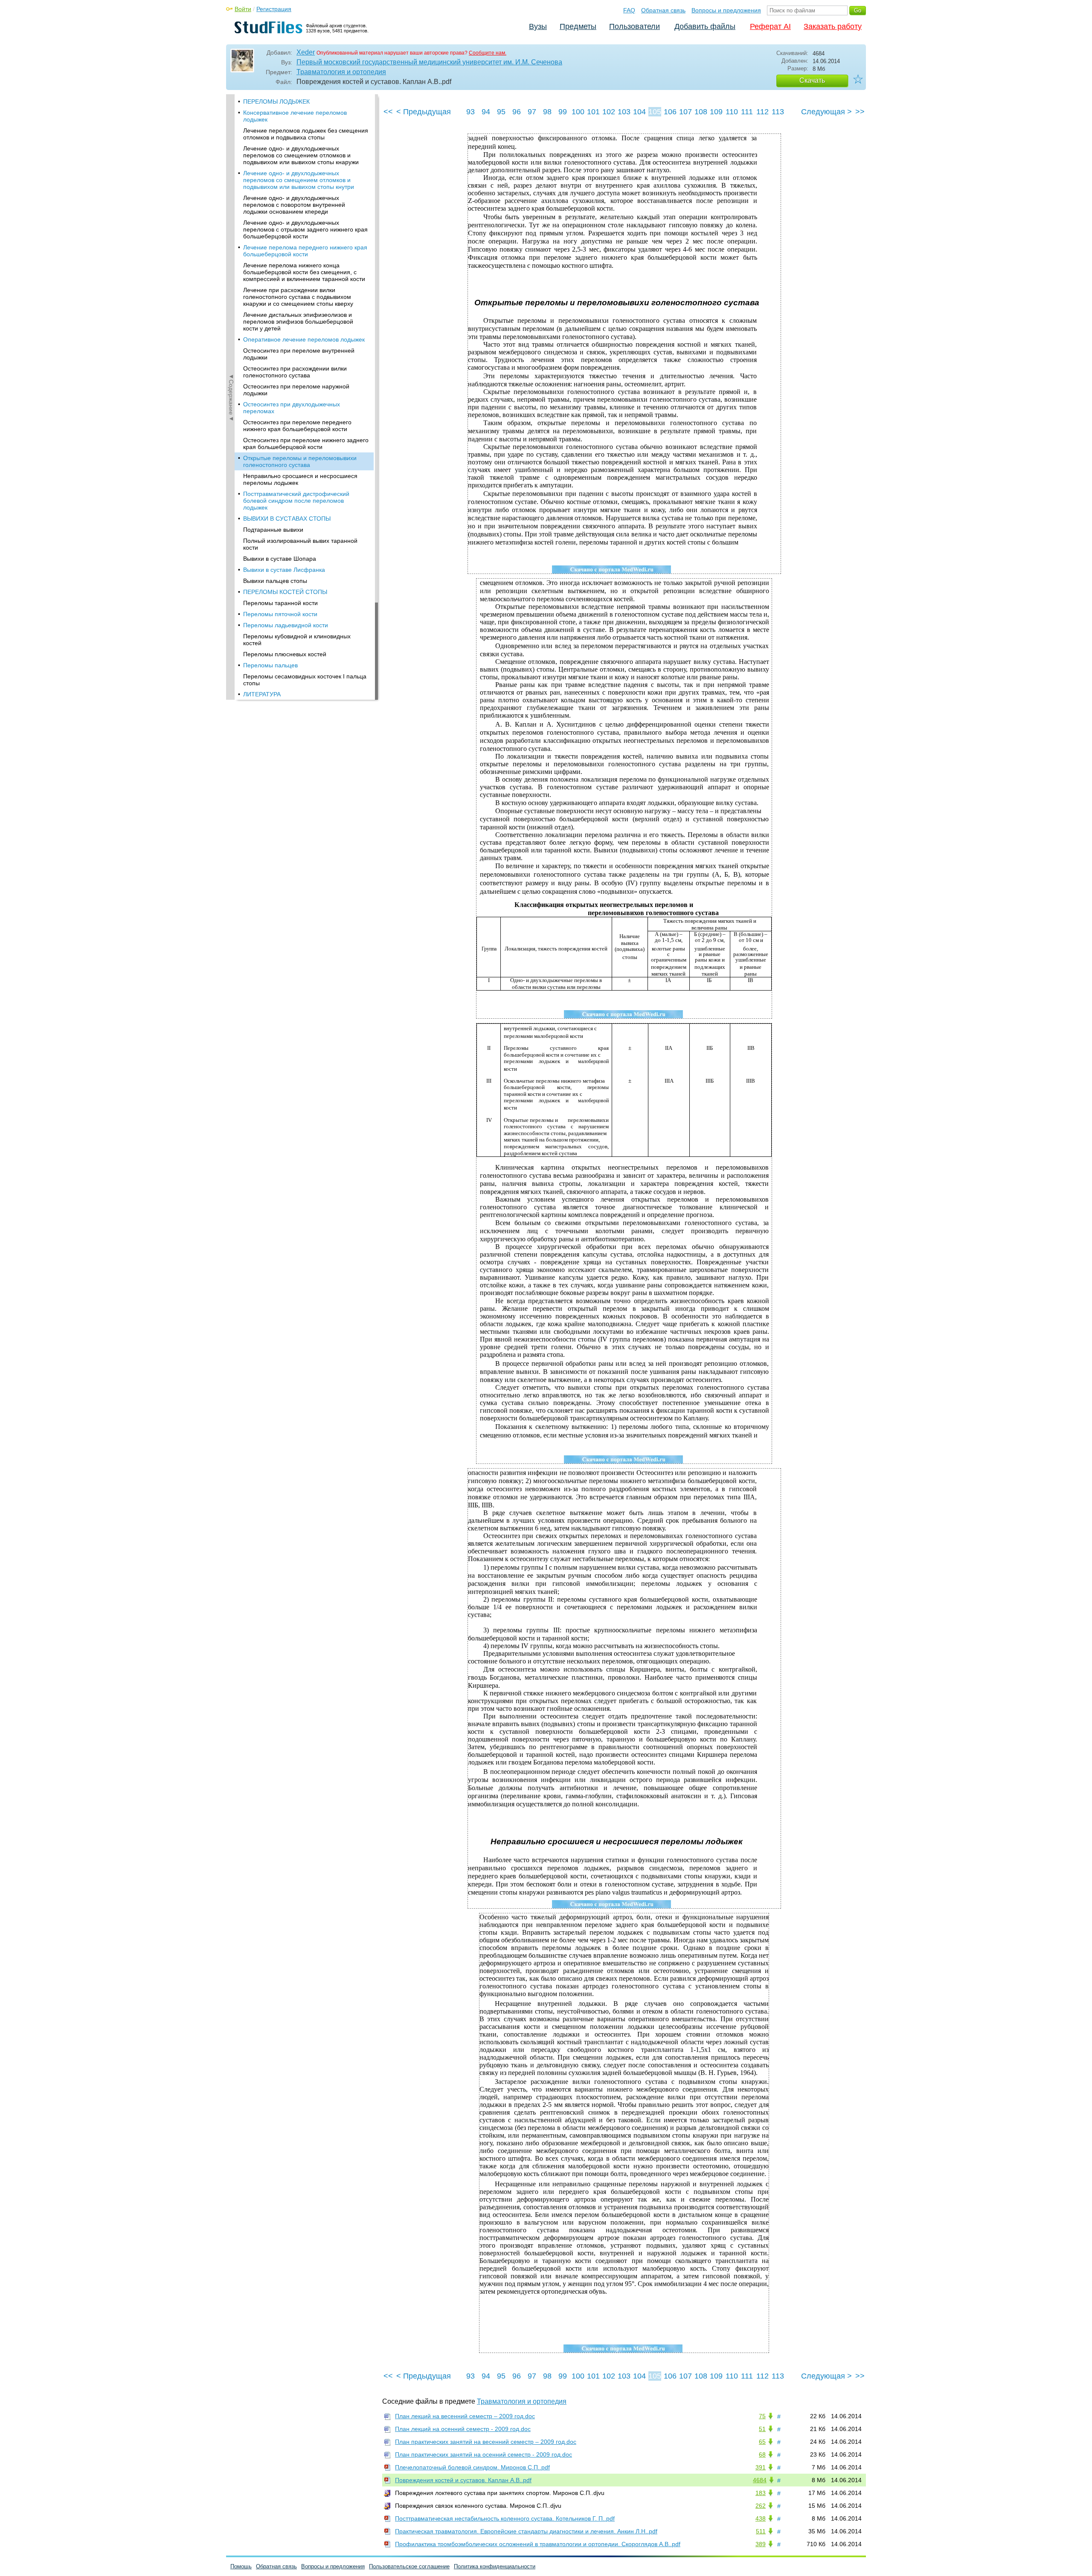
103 (624, 112)
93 (470, 112)
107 (685, 112)
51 (762, 2429)
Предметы (578, 26)
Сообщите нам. (488, 53)
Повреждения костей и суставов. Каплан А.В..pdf (463, 2480)
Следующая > (826, 112)
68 (762, 2454)
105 (655, 112)
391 (761, 2467)
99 (563, 112)
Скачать (812, 80)
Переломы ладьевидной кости (286, 625)
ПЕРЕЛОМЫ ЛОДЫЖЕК (276, 101)
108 (701, 112)
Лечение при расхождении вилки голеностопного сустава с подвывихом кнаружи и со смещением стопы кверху (298, 297)
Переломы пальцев (270, 665)
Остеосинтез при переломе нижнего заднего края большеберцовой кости (306, 443)
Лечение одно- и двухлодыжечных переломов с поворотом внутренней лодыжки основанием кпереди (294, 205)
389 (761, 2544)
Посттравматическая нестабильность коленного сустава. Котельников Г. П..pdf (505, 2518)
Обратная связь (663, 10)
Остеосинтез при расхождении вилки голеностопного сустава (295, 372)
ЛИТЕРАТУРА (262, 694)
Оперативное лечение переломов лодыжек (304, 339)
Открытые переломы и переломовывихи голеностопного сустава (300, 461)
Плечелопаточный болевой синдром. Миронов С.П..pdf (472, 2467)
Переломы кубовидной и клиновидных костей (297, 640)
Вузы (538, 26)
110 (732, 112)
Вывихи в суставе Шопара (280, 559)
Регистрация (274, 9)
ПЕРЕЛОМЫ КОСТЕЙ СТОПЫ (285, 592)
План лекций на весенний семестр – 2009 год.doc (465, 2416)
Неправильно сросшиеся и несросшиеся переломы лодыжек (300, 479)
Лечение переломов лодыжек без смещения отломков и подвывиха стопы (306, 134)
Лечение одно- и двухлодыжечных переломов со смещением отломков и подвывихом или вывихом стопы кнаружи (301, 155)
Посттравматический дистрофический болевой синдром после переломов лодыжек (296, 501)
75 (762, 2416)
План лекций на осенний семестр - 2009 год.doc (463, 2429)
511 (761, 2531)
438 (761, 2518)
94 (486, 112)
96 (517, 112)
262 (761, 2506)
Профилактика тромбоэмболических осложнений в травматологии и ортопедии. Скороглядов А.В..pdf (538, 2544)
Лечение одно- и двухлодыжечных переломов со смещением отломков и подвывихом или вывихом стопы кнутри (299, 180)
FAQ (629, 10)
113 (778, 112)
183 (761, 2493)
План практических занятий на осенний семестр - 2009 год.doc (484, 2454)
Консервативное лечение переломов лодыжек (295, 116)
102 (609, 112)
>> (860, 112)
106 (670, 112)
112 (762, 112)
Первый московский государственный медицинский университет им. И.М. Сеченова (429, 62)
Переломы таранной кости (280, 603)
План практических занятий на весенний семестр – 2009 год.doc (486, 2442)
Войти (243, 9)
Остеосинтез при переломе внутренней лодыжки (299, 354)
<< (388, 112)
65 (762, 2442)
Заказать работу (833, 26)
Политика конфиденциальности (495, 2566)
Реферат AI (770, 26)
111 (747, 112)
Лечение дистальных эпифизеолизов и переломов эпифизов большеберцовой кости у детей (298, 322)
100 (578, 112)
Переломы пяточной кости (280, 614)
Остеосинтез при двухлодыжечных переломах (292, 408)
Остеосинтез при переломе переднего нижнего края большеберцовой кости (297, 426)
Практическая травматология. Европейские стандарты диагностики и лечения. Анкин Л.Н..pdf (526, 2531)
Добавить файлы (705, 26)
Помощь (241, 2566)
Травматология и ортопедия (341, 72)
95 (501, 112)
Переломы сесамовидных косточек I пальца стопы (305, 680)
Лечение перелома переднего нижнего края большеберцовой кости (305, 251)
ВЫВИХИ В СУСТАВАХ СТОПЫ (287, 519)
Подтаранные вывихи (273, 530)
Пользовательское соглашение (409, 2566)
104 (639, 112)
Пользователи (635, 26)
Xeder (306, 52)
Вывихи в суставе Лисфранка (284, 570)
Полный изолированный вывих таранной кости (300, 544)
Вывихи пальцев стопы (275, 581)
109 (716, 112)
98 (547, 112)
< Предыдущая (424, 112)
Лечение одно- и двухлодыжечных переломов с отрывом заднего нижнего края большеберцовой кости (305, 229)
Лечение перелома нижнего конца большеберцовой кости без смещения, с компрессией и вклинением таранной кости (304, 272)
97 (532, 112)
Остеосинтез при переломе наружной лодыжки (296, 390)
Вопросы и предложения (726, 10)
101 (593, 112)
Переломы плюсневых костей (285, 654)
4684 (760, 2480)
